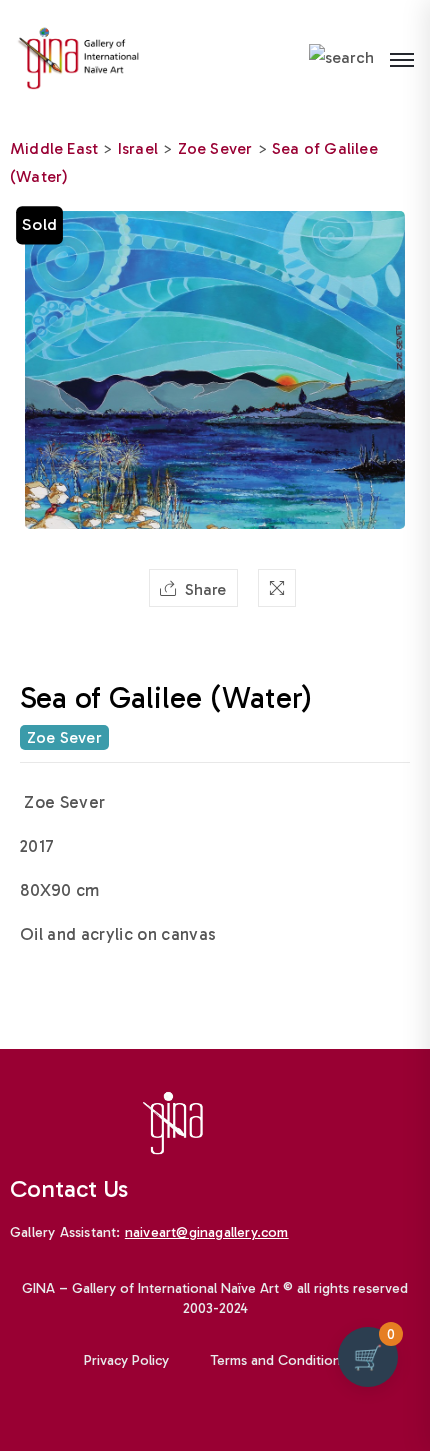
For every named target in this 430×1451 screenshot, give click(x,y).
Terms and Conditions (279, 1360)
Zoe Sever (215, 148)
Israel (138, 148)
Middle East (54, 148)
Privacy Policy (126, 1360)
